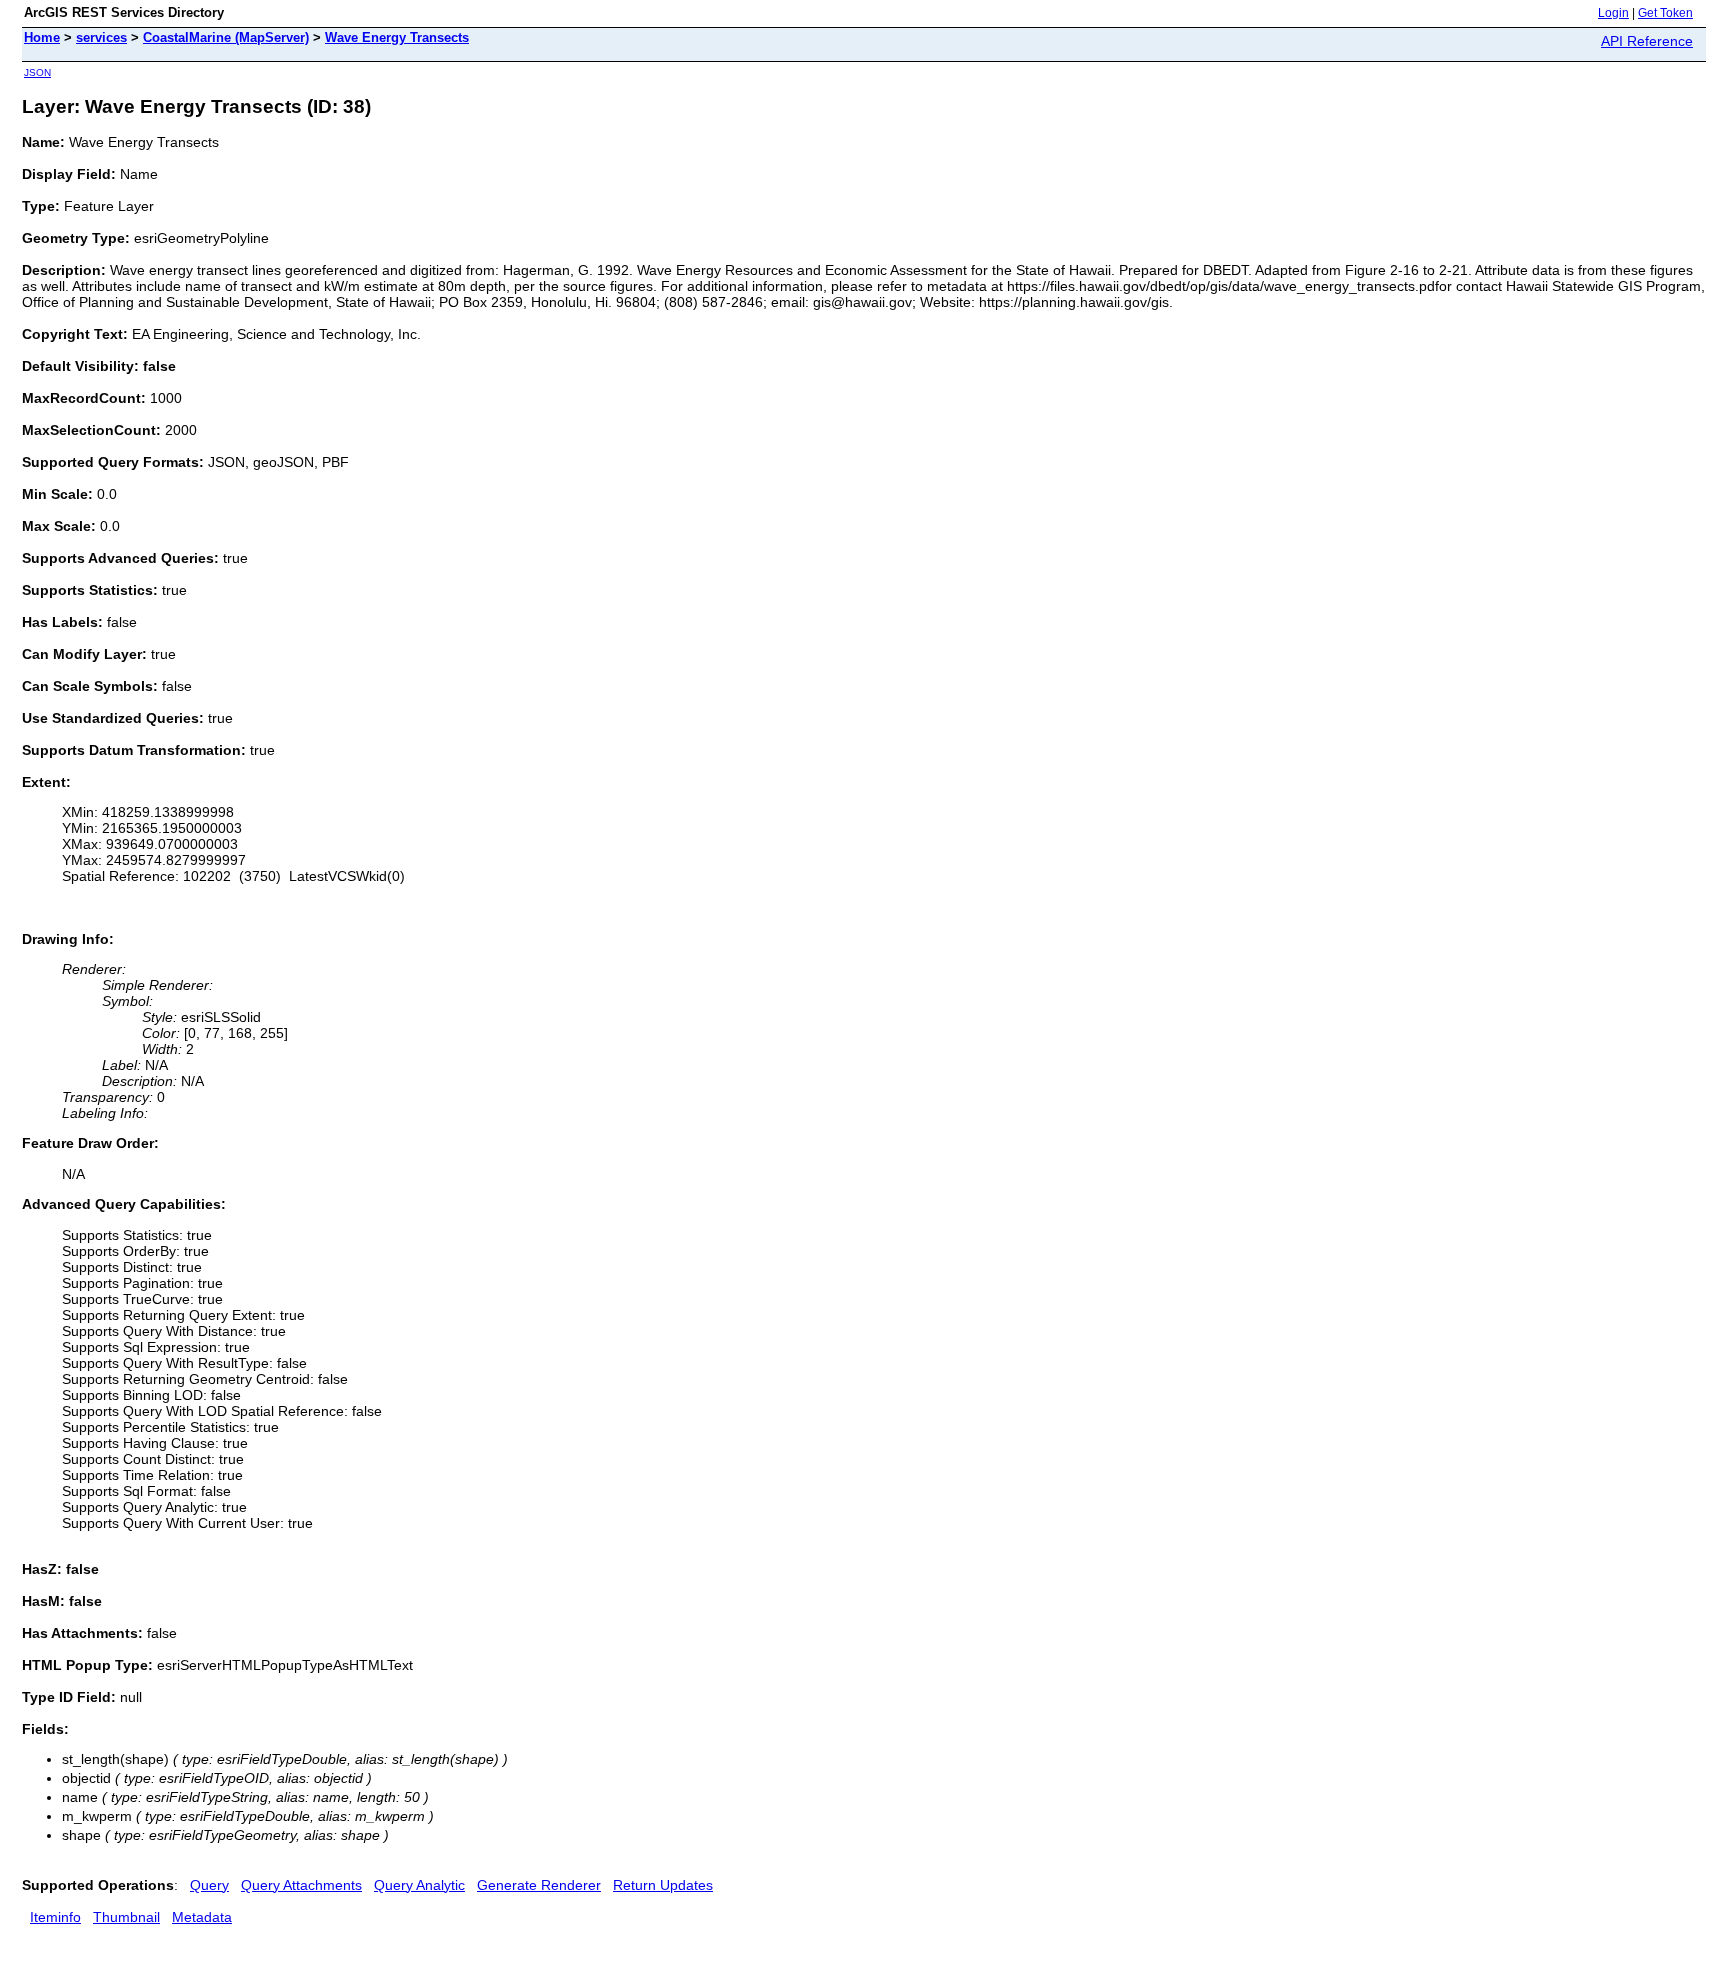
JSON (37, 72)
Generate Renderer (539, 1885)
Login (1613, 13)
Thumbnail (126, 1917)
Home (42, 37)
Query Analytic (419, 1885)
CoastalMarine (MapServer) (226, 37)
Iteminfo (55, 1917)
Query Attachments (301, 1885)
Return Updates (663, 1885)
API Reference (1647, 41)
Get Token (1665, 13)
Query (209, 1885)
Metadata (202, 1917)
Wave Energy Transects (397, 37)
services (101, 37)
